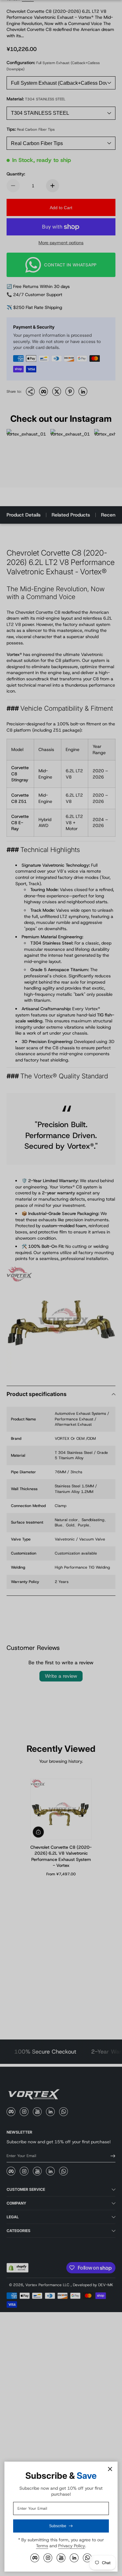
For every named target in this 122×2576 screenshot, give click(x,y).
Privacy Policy (72, 2546)
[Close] (110, 2469)
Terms (42, 2546)
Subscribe (58, 2526)
